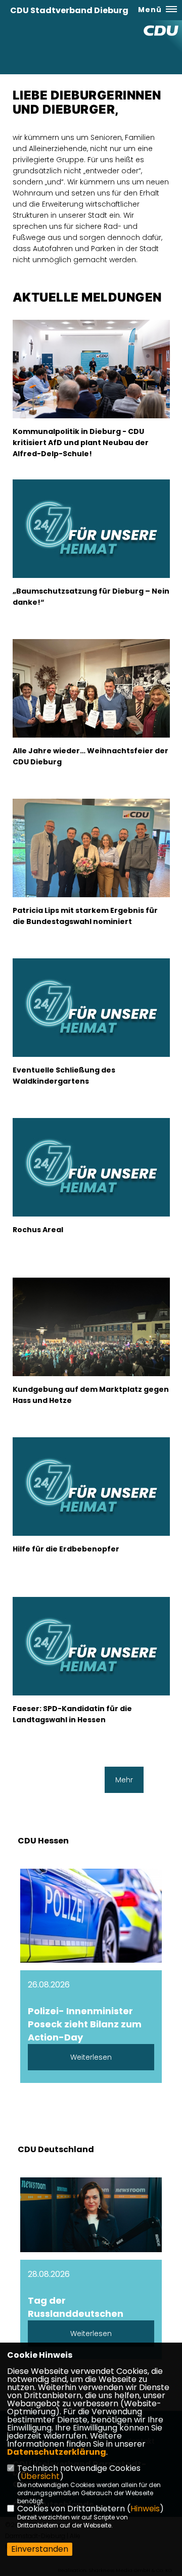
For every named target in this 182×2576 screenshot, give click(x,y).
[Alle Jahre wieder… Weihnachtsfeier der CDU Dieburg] (91, 698)
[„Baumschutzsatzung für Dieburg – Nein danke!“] (91, 555)
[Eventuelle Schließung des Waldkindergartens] (91, 1034)
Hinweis (145, 2509)
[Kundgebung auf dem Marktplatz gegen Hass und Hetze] (91, 1336)
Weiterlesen (91, 2057)
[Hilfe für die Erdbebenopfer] (91, 1513)
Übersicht (40, 2476)
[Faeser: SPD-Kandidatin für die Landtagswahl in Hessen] (91, 1673)
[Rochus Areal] (91, 1194)
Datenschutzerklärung (57, 2452)
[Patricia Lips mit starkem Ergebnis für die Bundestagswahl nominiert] (91, 866)
